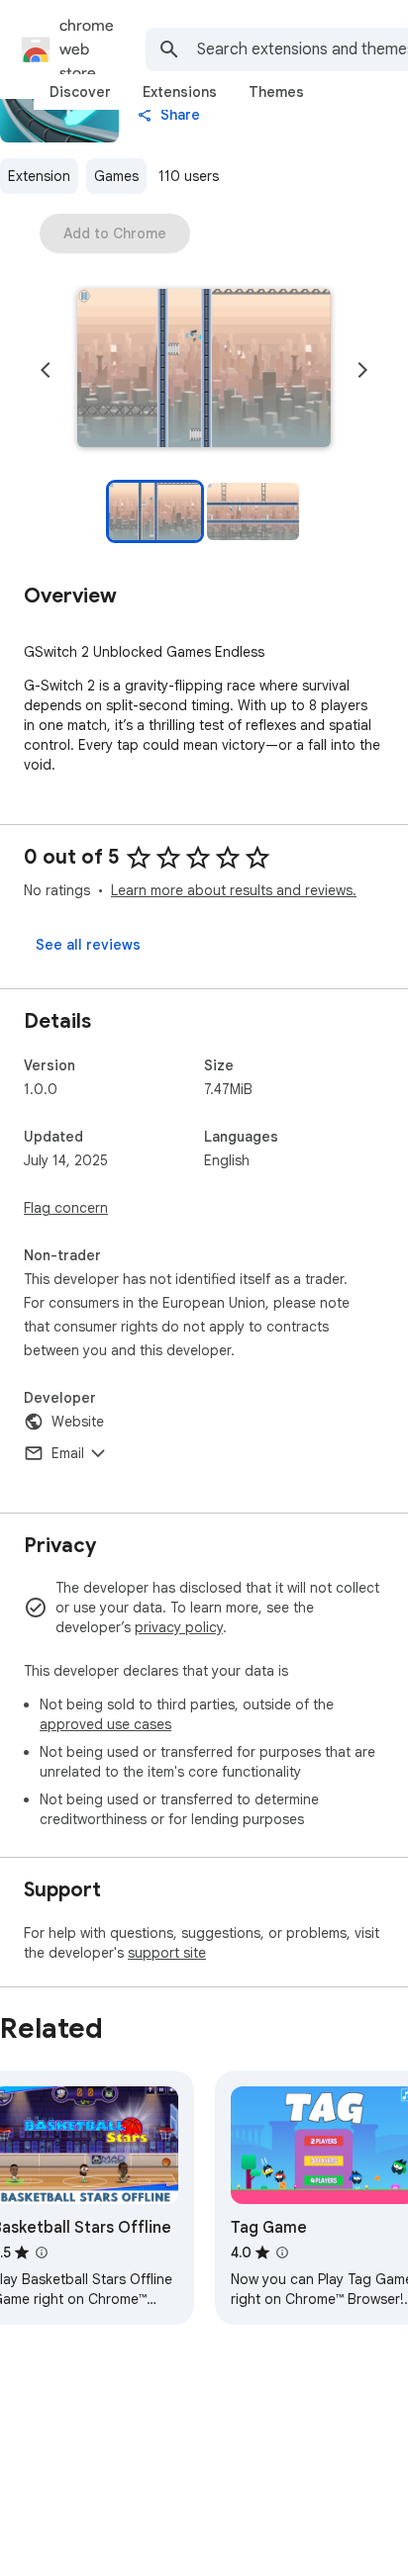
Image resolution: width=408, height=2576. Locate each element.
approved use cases (105, 1724)
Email (68, 1453)
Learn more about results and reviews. (234, 890)
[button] (204, 370)
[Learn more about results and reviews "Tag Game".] (282, 2253)
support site (167, 1953)
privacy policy (179, 1627)
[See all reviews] (88, 945)
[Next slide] (362, 370)
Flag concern (66, 1208)
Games (116, 176)
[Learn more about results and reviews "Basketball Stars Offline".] (42, 2253)
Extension (39, 176)
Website (78, 1422)
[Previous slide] (46, 370)
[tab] (80, 92)
